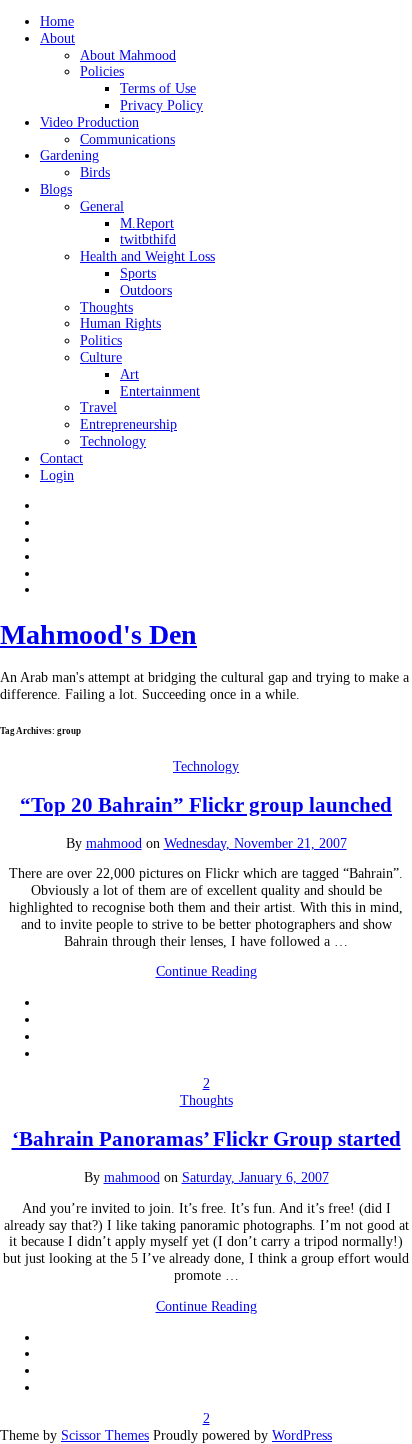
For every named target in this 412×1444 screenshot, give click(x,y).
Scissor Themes (105, 1435)
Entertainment (160, 391)
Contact (61, 458)
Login (57, 475)
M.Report (147, 223)
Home (57, 21)
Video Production (89, 122)
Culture (101, 357)
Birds (95, 172)
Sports (138, 273)
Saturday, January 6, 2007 (255, 1177)
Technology (113, 441)
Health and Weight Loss (147, 256)
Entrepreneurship (128, 424)
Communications (127, 139)
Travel (98, 407)
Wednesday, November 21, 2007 (255, 843)
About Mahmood (128, 55)
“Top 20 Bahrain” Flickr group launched (206, 805)
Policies (102, 71)
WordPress (302, 1435)
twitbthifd (148, 239)
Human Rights (120, 323)
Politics (101, 340)
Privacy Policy (161, 105)
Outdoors (146, 290)
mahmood (114, 843)
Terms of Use (158, 88)
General (102, 206)
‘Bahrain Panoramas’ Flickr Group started (206, 1139)
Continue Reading (206, 971)
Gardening (69, 155)
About (57, 38)
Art (129, 374)
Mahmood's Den (98, 634)
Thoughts (106, 307)
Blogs (56, 189)
